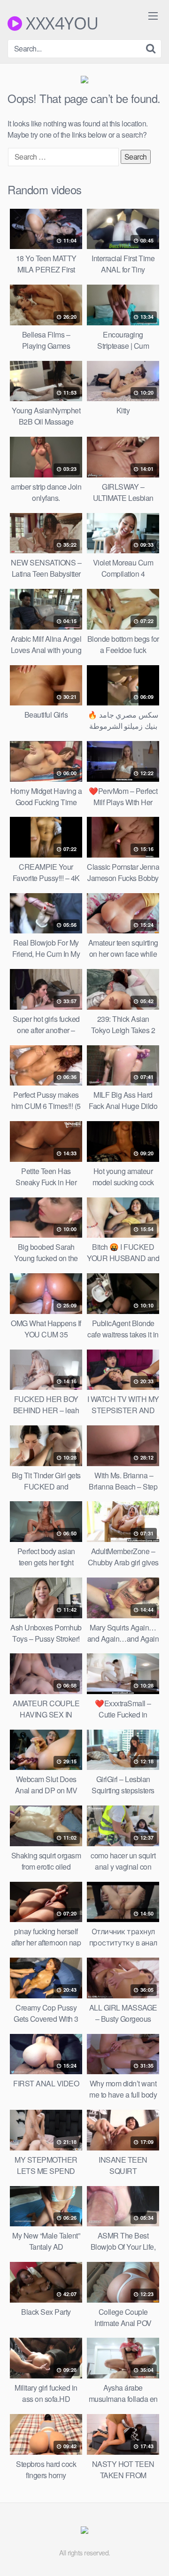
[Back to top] (153, 2555)
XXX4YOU (60, 23)
